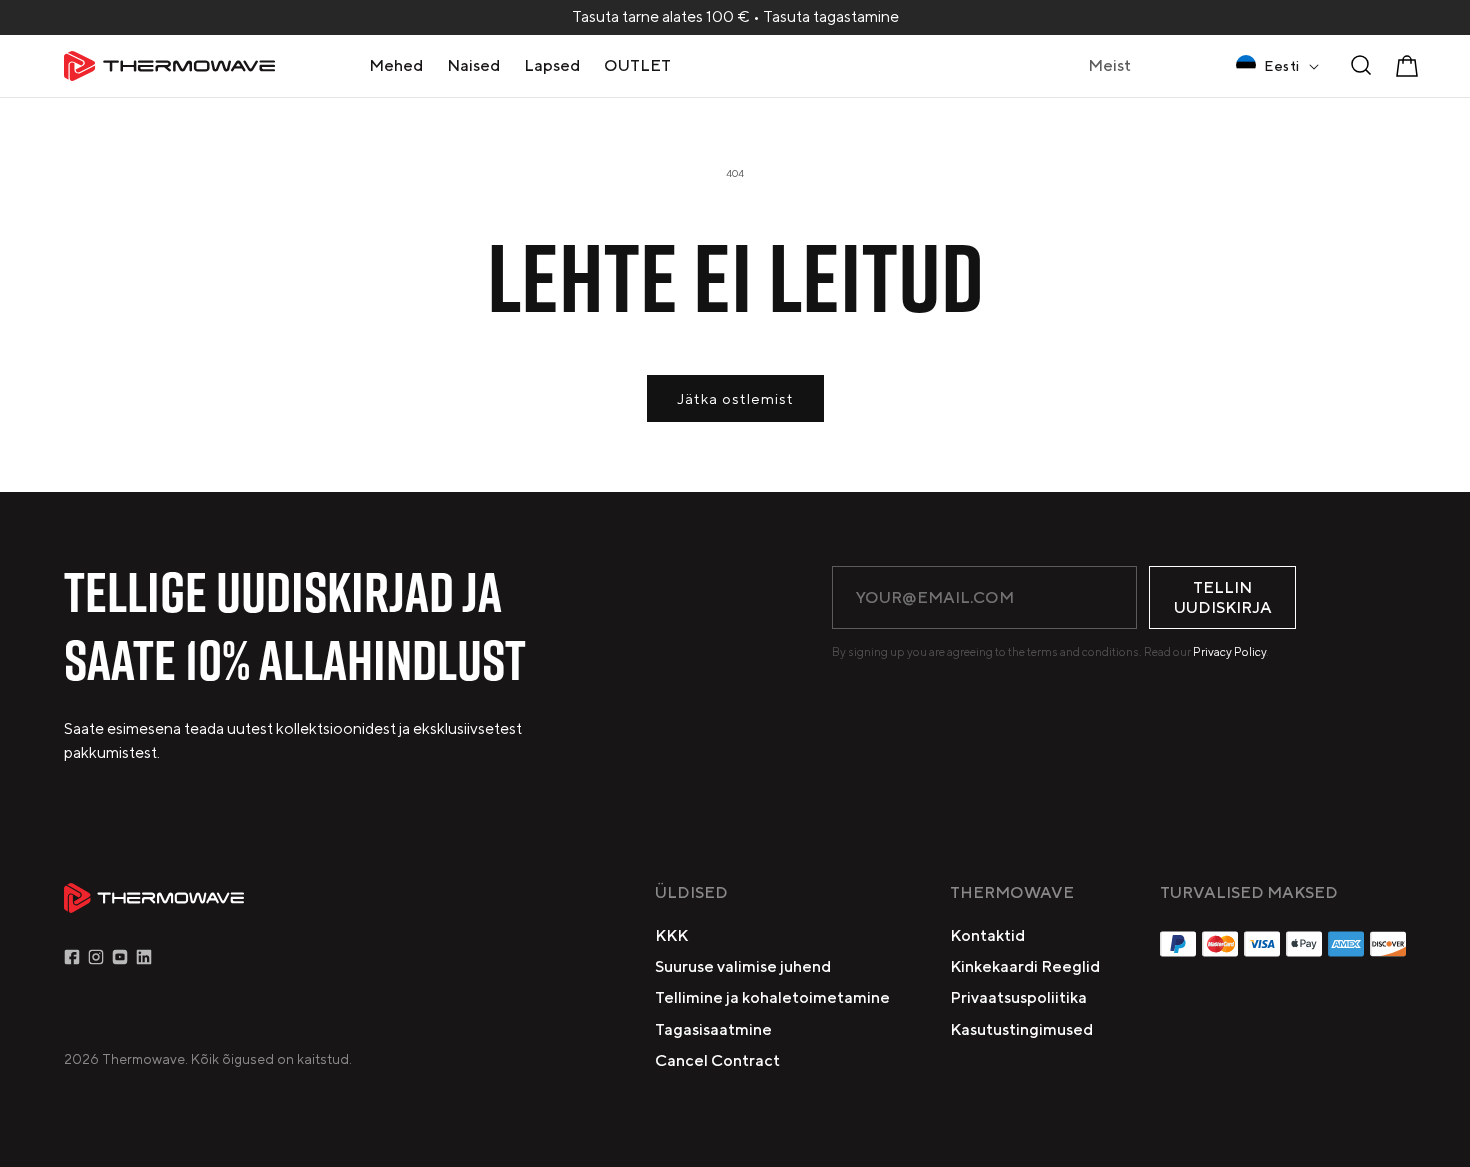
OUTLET (637, 65)
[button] (396, 65)
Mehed (396, 65)
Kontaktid (987, 935)
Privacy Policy (1229, 651)
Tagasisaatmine (713, 1029)
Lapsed (552, 65)
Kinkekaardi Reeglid (1025, 966)
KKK (671, 935)
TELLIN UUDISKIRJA (1223, 597)
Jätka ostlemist (735, 398)
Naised (473, 65)
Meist (1109, 65)
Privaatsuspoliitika (1018, 997)
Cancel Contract (717, 1060)
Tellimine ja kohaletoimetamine (772, 997)
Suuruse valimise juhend (743, 966)
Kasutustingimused (1021, 1029)
